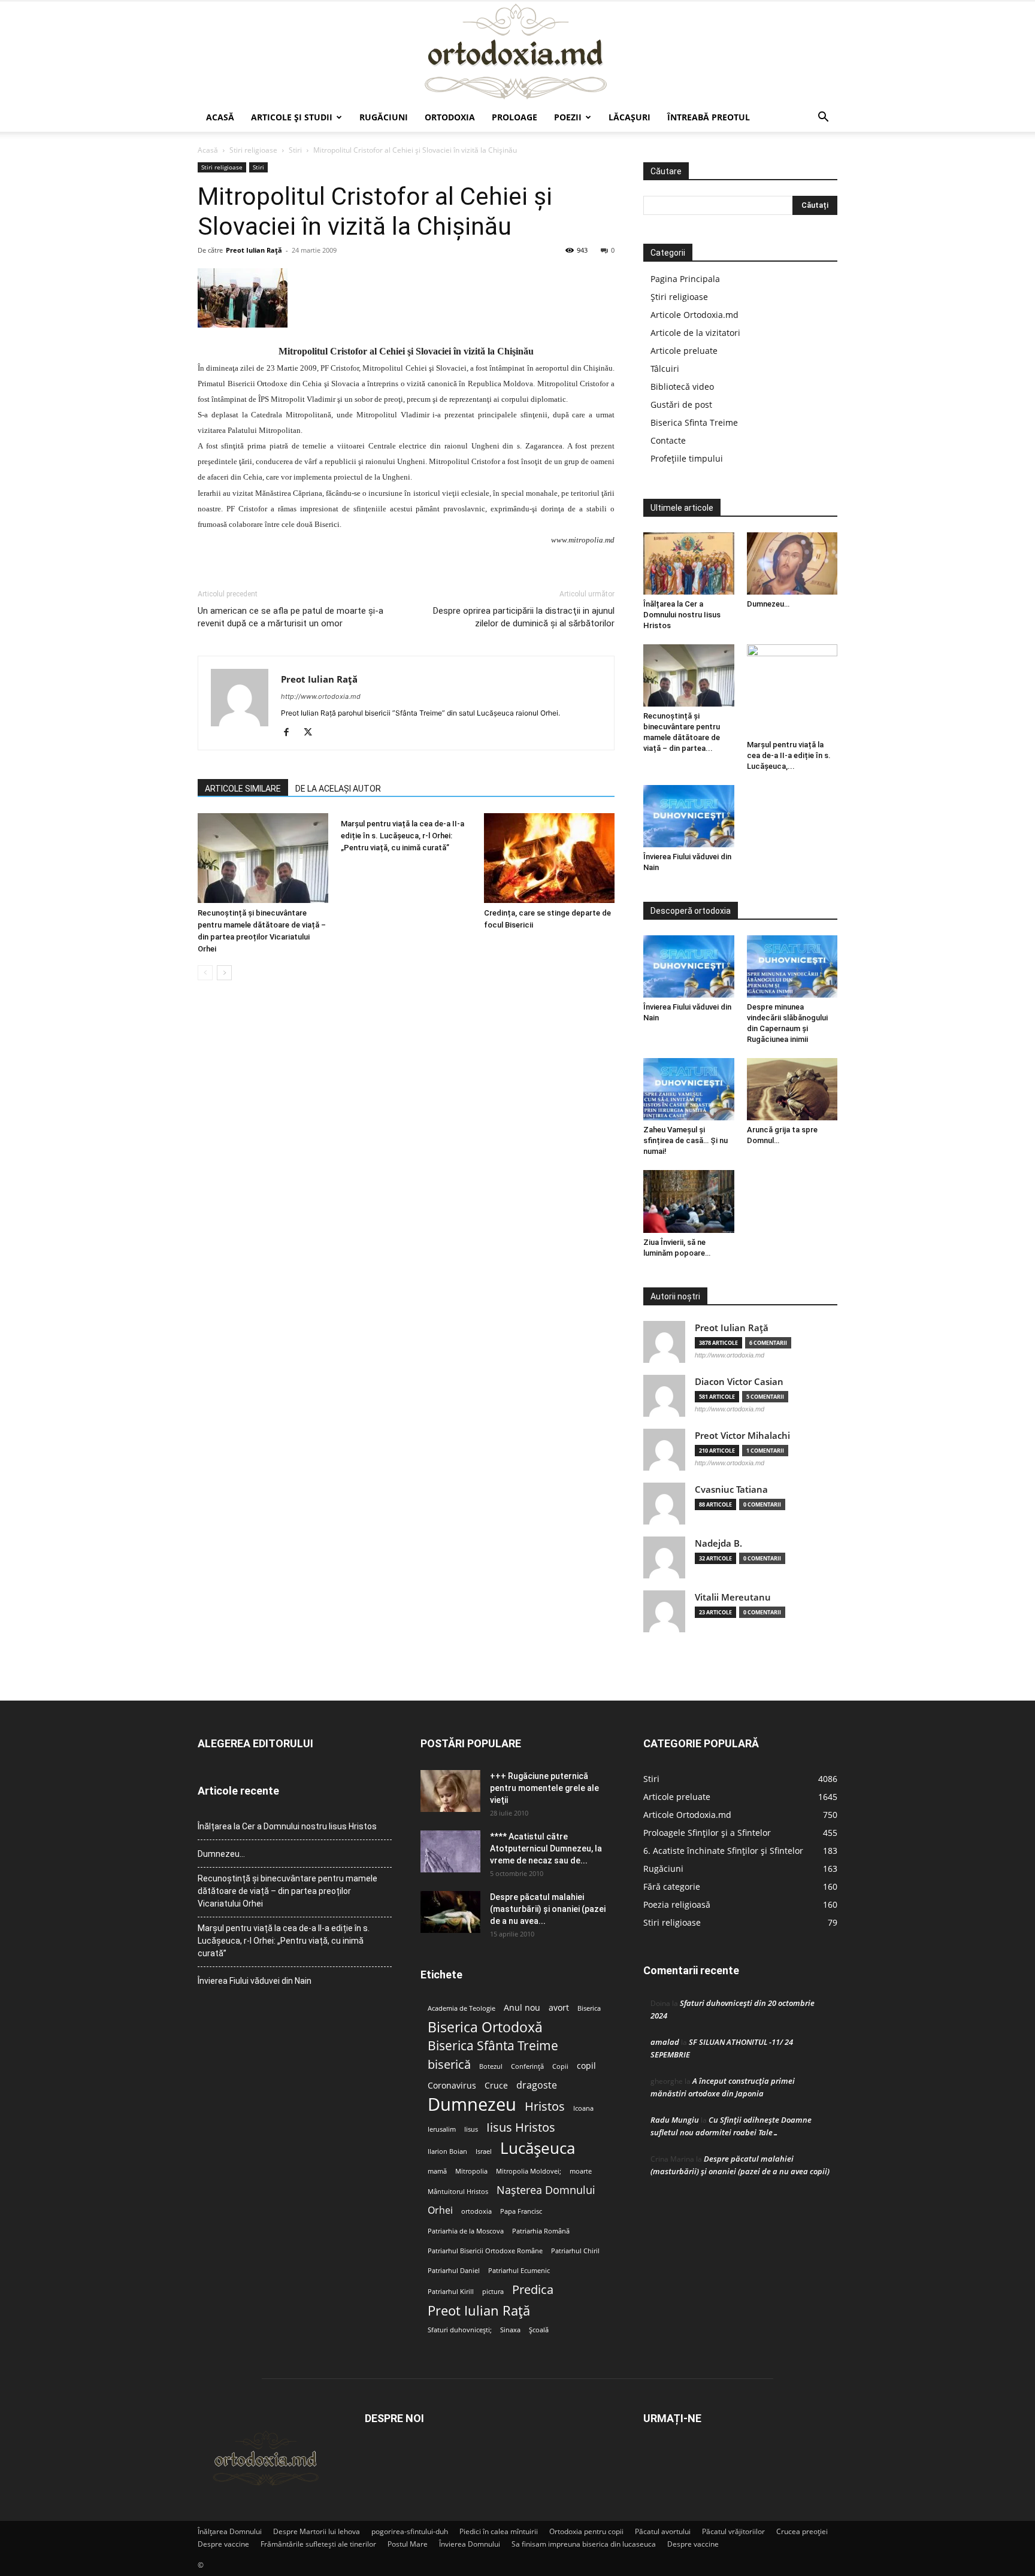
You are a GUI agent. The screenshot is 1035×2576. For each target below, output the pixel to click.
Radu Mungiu (675, 2120)
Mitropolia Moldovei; (529, 2171)
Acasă (220, 117)
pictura (493, 2292)
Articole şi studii (292, 117)
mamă (437, 2171)
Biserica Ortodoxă (485, 2027)
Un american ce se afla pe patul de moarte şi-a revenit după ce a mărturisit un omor (290, 617)
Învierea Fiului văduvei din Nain (255, 1981)
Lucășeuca (538, 2148)
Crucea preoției (802, 2531)
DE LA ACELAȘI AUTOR (338, 789)
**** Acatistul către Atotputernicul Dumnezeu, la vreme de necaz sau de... (546, 1848)
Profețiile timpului (687, 458)
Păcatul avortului (663, 2531)
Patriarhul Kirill (451, 2292)
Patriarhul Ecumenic (519, 2271)
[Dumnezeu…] (792, 563)
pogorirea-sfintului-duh (410, 2531)
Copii (560, 2066)
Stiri (295, 150)
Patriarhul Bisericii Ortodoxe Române (485, 2251)
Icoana (583, 2108)
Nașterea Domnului (546, 2190)
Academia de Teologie (461, 2008)
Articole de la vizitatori (695, 333)
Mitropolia (471, 2171)
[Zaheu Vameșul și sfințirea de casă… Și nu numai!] (689, 1089)
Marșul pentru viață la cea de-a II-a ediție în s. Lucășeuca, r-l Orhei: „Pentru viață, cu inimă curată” (402, 836)
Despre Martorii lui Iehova (317, 2531)
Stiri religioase (253, 150)
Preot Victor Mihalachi (742, 1436)
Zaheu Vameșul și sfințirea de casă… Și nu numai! (686, 1140)
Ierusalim (442, 2129)
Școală (539, 2330)
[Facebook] (291, 733)
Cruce (496, 2086)
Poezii (568, 117)
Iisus (471, 2129)
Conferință (527, 2066)
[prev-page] (205, 973)
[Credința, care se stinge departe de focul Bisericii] (549, 858)
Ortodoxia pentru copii (586, 2531)
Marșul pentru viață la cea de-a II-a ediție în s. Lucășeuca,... (789, 755)
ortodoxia (476, 2211)
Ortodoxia (450, 117)
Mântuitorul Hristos (458, 2192)
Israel (484, 2151)
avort (559, 2008)
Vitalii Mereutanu (733, 1597)
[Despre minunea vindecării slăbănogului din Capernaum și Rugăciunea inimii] (792, 966)
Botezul (491, 2066)
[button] (823, 118)
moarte (581, 2171)
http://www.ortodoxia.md (321, 696)
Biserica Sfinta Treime (694, 422)
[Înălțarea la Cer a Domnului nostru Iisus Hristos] (689, 563)
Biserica (589, 2008)
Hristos (545, 2106)
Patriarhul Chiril (575, 2251)
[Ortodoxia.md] (517, 52)
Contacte (668, 440)
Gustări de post (681, 404)
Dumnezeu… (768, 604)
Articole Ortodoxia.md (694, 315)
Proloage (515, 117)
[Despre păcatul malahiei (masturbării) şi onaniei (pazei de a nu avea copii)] (450, 1912)
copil (586, 2066)
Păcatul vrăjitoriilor (733, 2531)
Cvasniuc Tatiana (731, 1489)
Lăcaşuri (630, 117)
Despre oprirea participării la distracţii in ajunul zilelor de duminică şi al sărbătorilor (524, 617)
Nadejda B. (718, 1543)
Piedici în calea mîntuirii (499, 2531)
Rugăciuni (384, 117)
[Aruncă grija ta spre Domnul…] (792, 1089)
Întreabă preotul (709, 117)
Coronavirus (452, 2086)
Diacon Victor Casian (739, 1382)
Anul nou (522, 2008)
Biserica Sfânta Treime (493, 2046)
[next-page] (224, 973)
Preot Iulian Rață (479, 2310)
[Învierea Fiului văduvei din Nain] (689, 816)
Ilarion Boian (447, 2151)
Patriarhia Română (541, 2231)
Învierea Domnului (470, 2544)
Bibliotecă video (682, 387)
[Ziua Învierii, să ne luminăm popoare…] (689, 1201)
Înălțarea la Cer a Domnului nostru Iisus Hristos (682, 615)
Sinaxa (510, 2330)
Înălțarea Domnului (230, 2531)
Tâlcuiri (665, 369)
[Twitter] (312, 733)
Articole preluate (684, 351)
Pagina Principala (685, 279)
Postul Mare (408, 2544)
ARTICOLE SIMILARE (243, 789)
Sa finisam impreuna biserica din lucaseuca (584, 2544)
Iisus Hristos (521, 2127)
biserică (449, 2064)
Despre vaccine (223, 2544)
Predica (533, 2289)
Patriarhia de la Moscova (466, 2231)
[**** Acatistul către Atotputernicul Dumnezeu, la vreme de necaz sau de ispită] (450, 1851)
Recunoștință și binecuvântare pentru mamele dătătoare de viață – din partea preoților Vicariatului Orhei (287, 1891)
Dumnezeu (472, 2104)
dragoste (537, 2085)
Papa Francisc (521, 2211)
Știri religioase (679, 297)
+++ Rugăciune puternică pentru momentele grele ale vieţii (544, 1788)
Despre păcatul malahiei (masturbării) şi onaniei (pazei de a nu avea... (548, 1909)
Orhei (440, 2210)
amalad (665, 2042)
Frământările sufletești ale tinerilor (318, 2544)
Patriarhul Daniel (454, 2271)
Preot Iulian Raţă (254, 250)
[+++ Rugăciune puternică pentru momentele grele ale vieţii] (450, 1791)
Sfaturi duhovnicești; (460, 2330)
